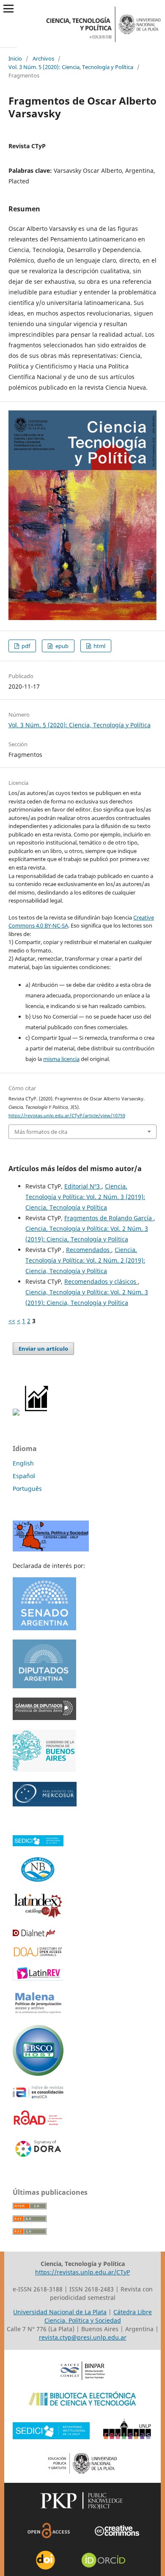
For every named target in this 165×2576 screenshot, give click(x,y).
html (99, 646)
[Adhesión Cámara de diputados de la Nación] (44, 1686)
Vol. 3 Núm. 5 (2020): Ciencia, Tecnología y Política (71, 67)
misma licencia (61, 1059)
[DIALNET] (34, 1935)
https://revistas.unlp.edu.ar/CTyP (82, 2272)
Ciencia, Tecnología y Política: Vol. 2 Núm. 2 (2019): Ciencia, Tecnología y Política (85, 1260)
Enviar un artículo (43, 1349)
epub (61, 646)
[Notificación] (16, 1413)
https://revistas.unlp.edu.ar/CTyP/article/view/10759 (67, 1116)
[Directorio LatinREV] (38, 1978)
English (23, 1463)
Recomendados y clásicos (101, 1281)
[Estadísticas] (37, 1413)
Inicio (15, 58)
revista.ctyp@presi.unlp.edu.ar (83, 2337)
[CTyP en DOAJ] (38, 1955)
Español (24, 1476)
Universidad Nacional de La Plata (60, 2312)
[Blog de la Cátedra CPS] (51, 1549)
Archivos (43, 58)
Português (27, 1489)
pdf (25, 646)
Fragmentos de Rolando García (109, 1218)
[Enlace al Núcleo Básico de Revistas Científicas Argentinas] (38, 1882)
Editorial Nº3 (83, 1186)
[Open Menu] (8, 8)
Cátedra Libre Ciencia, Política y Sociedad (98, 2316)
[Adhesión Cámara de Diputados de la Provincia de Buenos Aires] (44, 1718)
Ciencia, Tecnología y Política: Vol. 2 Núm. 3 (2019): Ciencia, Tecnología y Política (85, 1197)
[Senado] (44, 1628)
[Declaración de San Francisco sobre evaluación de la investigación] (38, 2157)
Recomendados (89, 1250)
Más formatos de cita (41, 1132)
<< (12, 1321)
